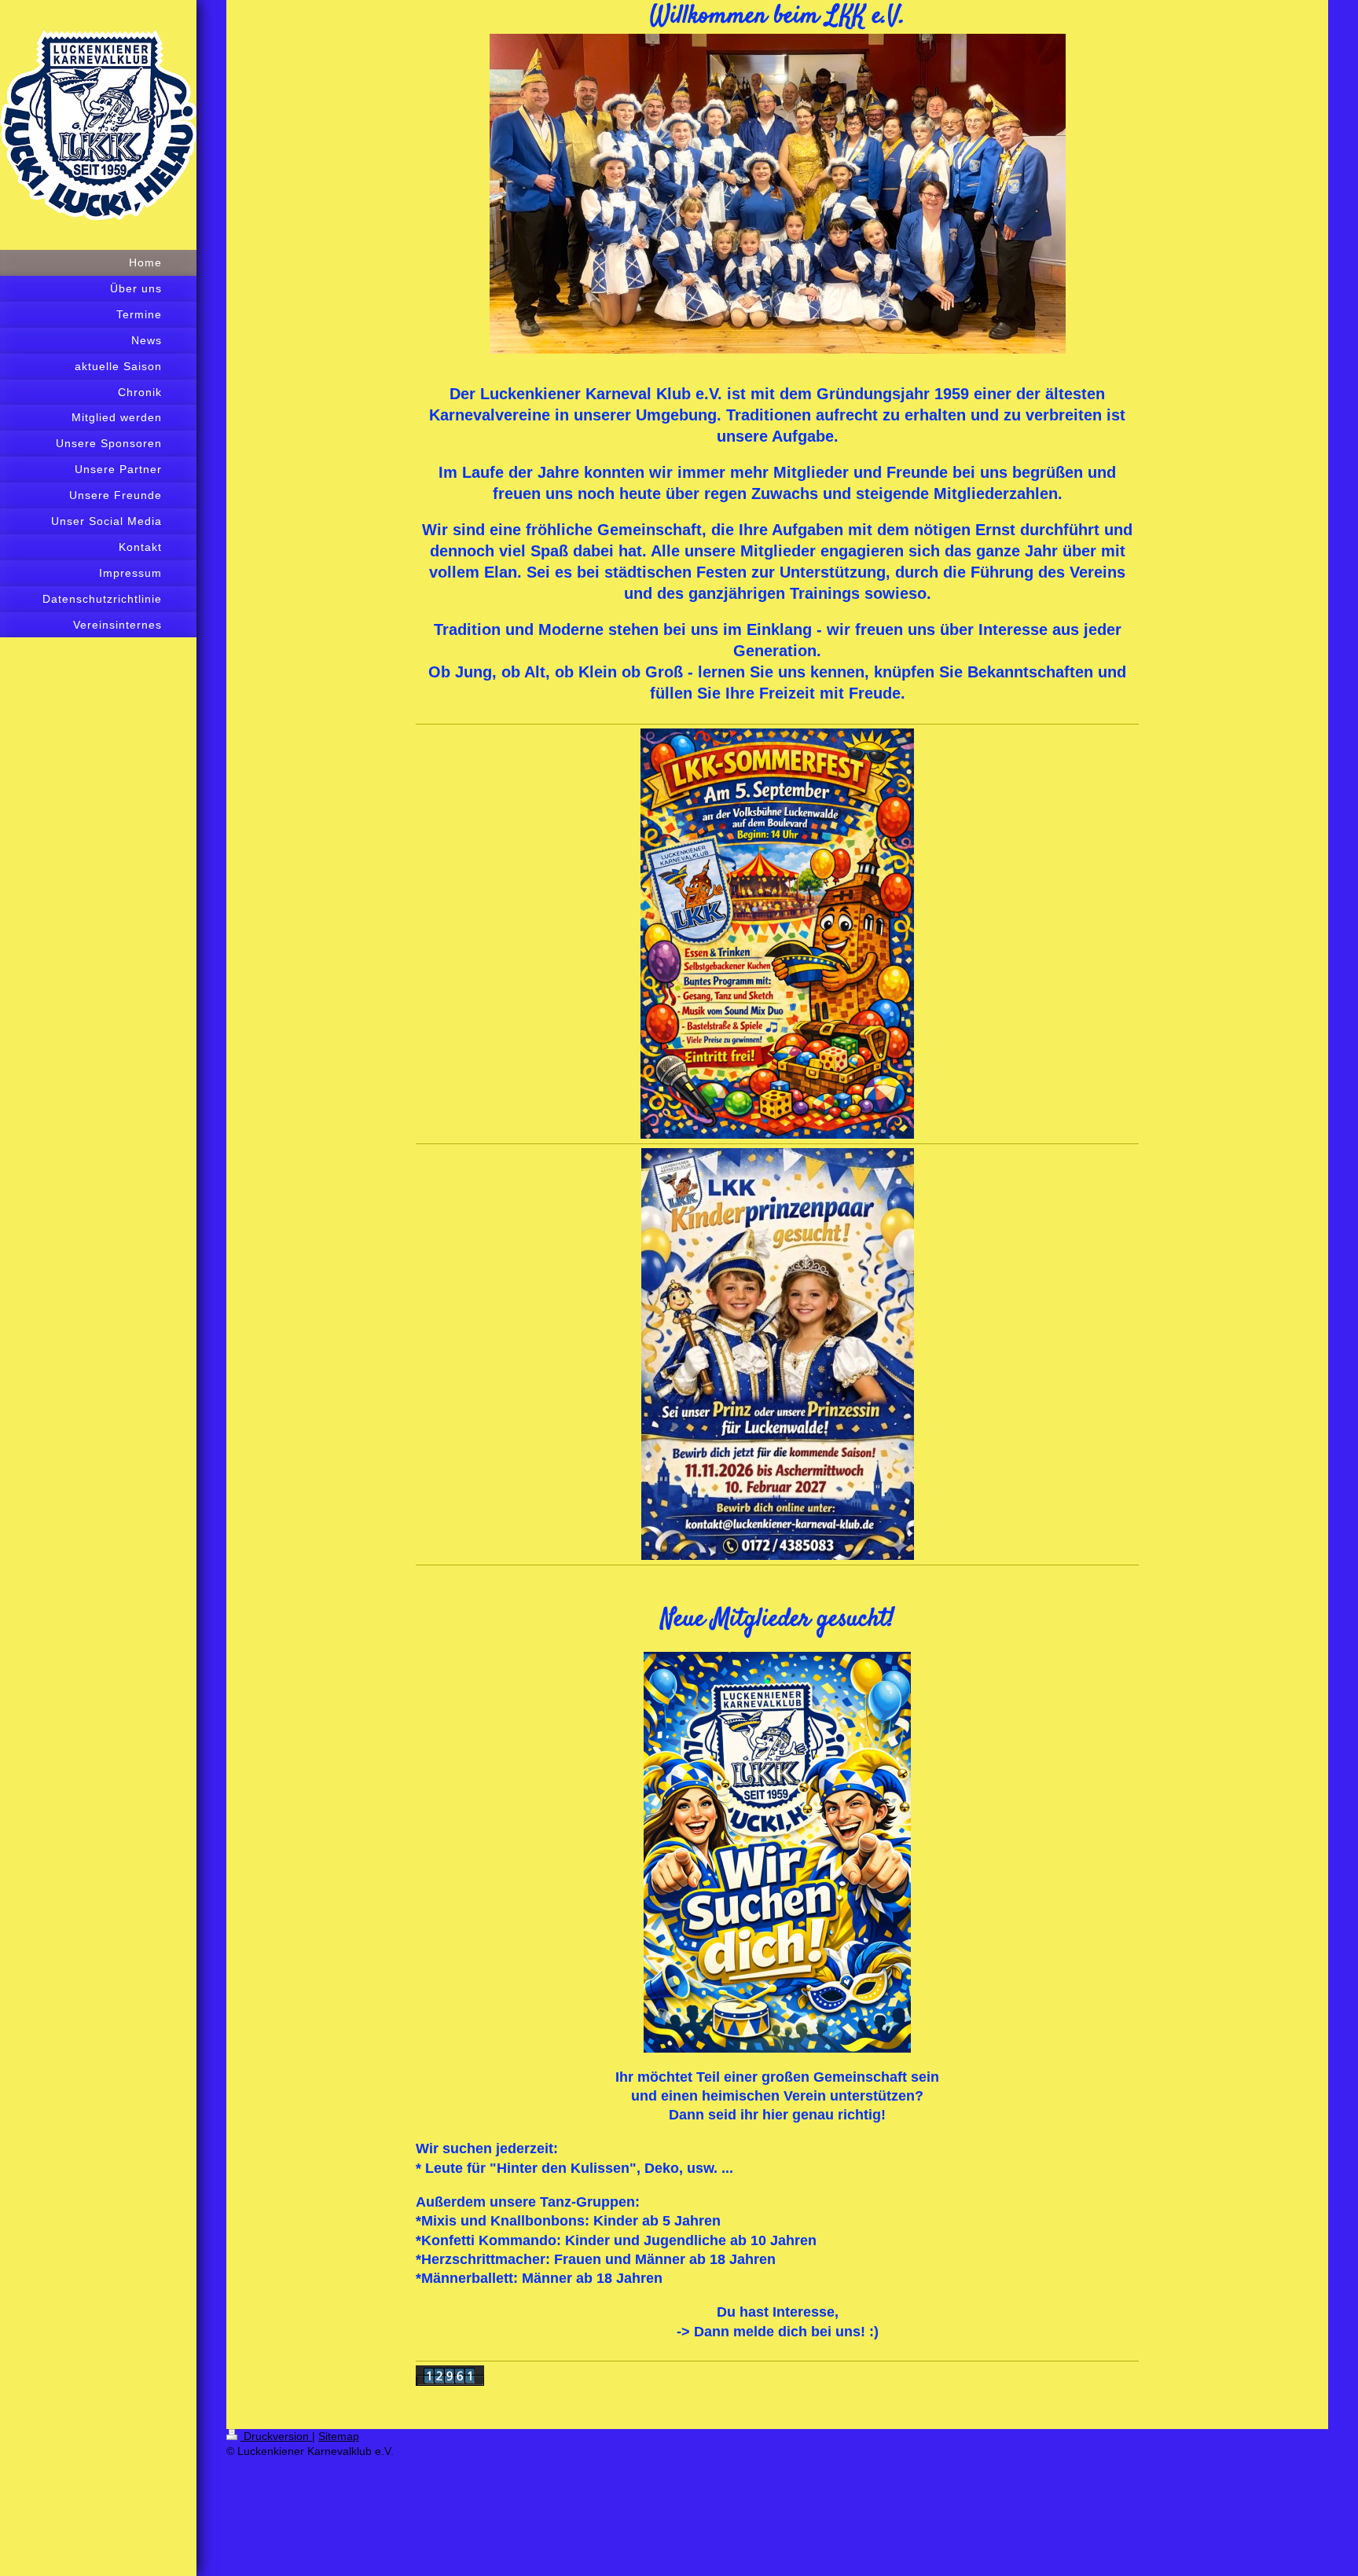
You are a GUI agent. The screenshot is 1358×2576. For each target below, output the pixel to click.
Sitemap (339, 2436)
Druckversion (276, 2436)
